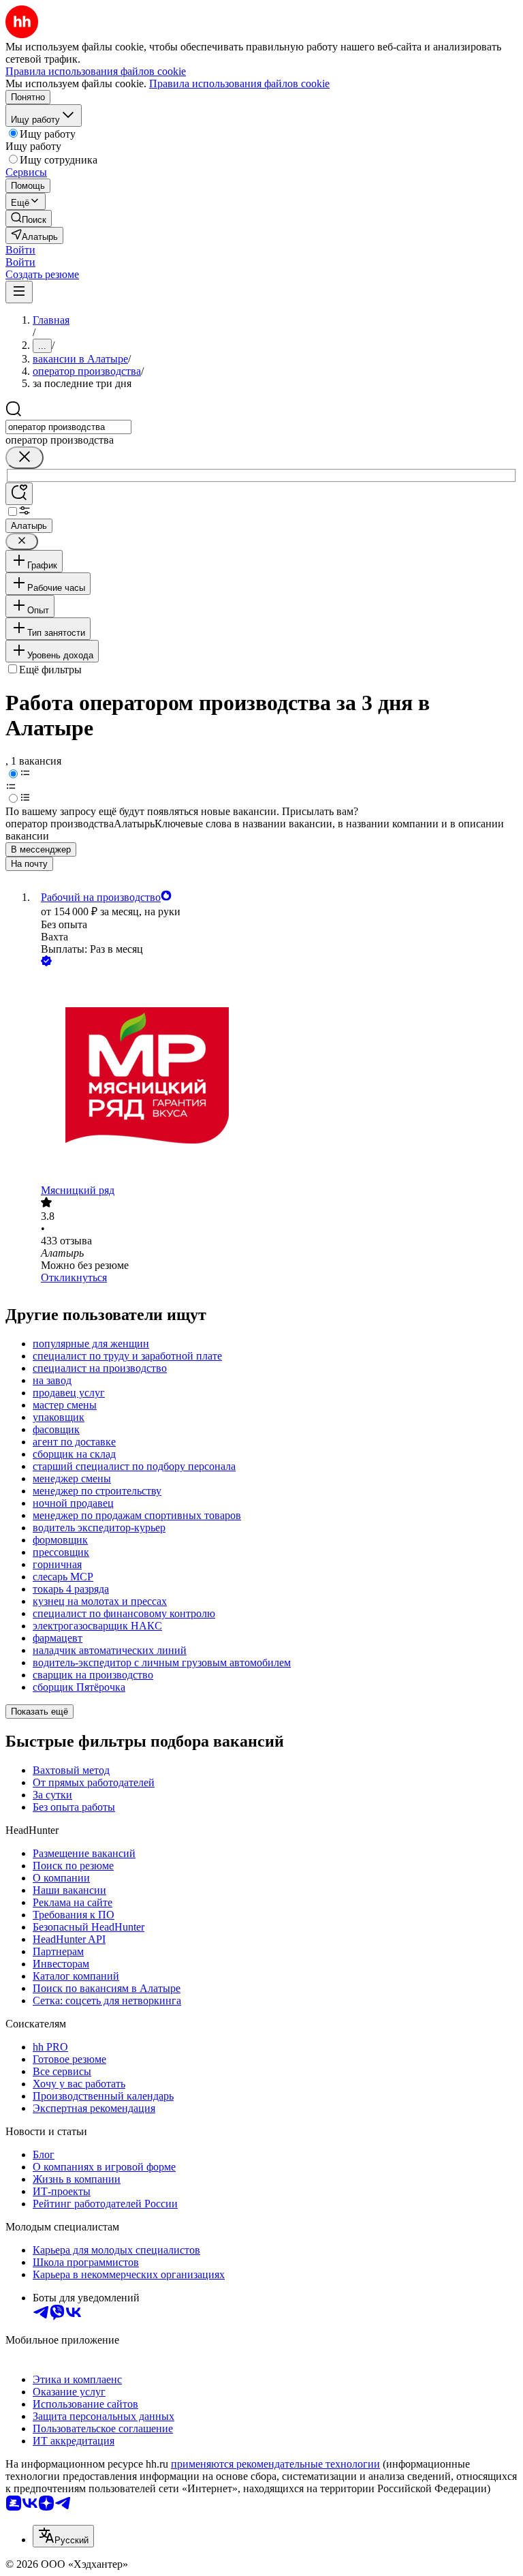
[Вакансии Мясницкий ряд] (275, 1077)
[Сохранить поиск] (19, 494)
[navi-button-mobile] (19, 292)
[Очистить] (25, 458)
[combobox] (68, 427)
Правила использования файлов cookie (239, 83)
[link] (29, 218)
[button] (20, 250)
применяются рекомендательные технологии (275, 2464)
